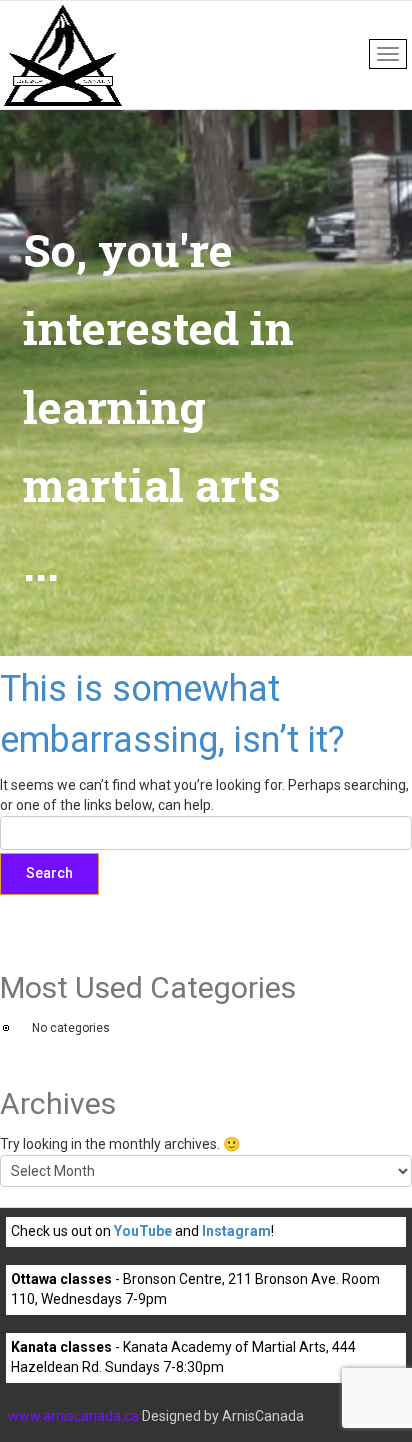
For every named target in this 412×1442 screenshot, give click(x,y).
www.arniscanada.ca (73, 1416)
